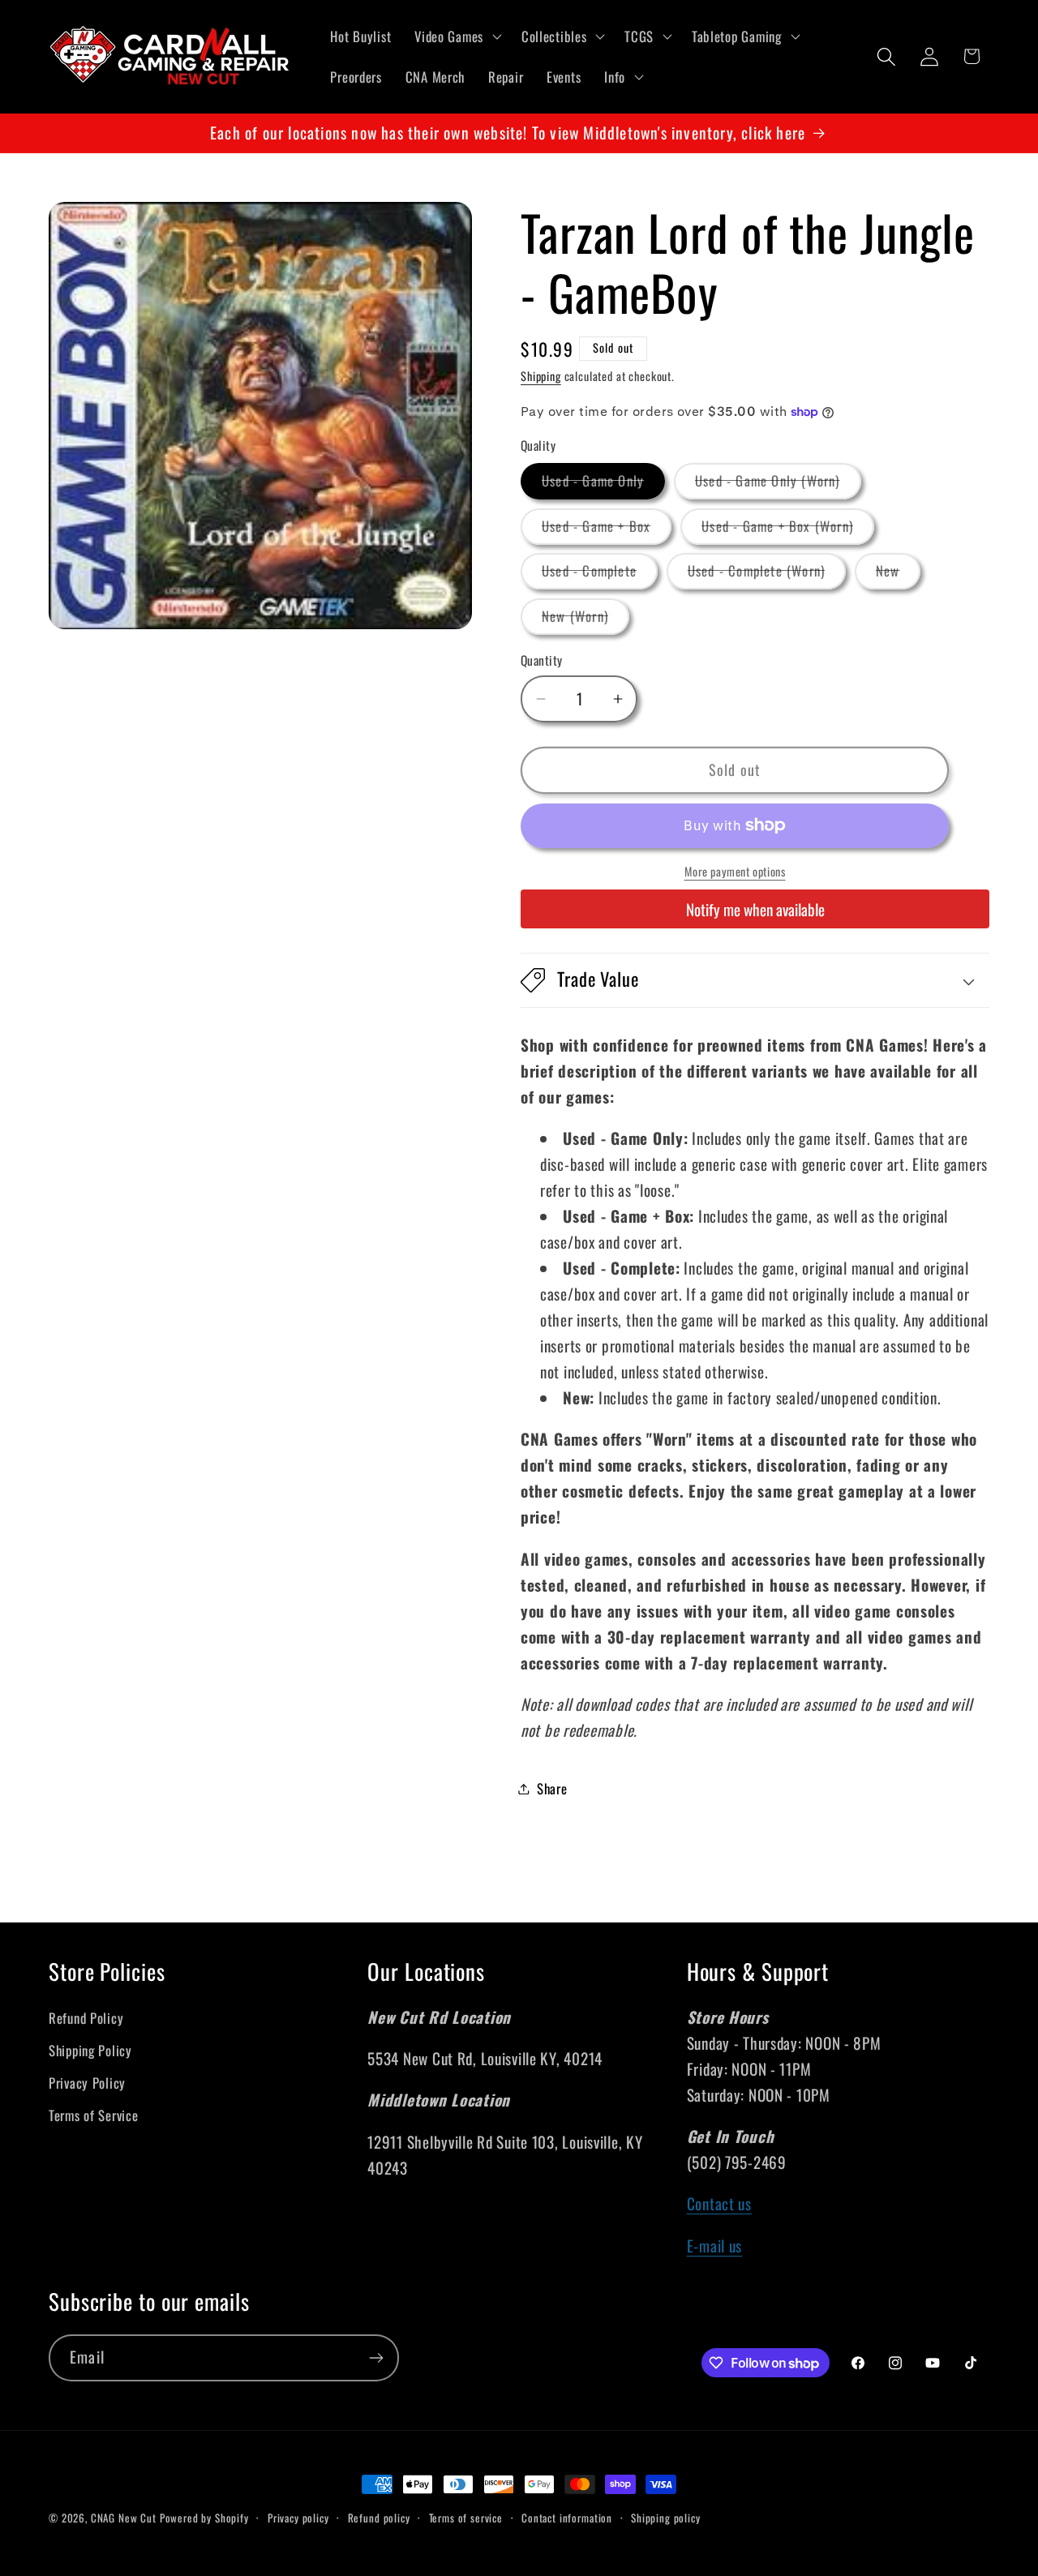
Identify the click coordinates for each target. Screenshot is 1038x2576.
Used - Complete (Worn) (767, 574)
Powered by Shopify (204, 2518)
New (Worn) (585, 620)
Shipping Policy (90, 2050)
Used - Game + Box (607, 530)
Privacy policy (298, 2518)
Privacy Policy (87, 2083)
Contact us (719, 2204)
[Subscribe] (376, 2358)
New (899, 574)
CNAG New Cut (124, 2518)
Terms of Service (94, 2115)
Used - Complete (600, 574)
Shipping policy (666, 2518)
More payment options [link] (735, 872)
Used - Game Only (603, 484)
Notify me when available (755, 909)
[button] (457, 36)
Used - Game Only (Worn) (778, 484)
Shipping (541, 376)
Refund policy (379, 2518)
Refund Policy (86, 2018)
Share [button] (552, 1788)
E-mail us (714, 2246)
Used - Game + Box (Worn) (788, 530)
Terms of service (466, 2518)
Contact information (567, 2518)
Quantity (542, 660)
